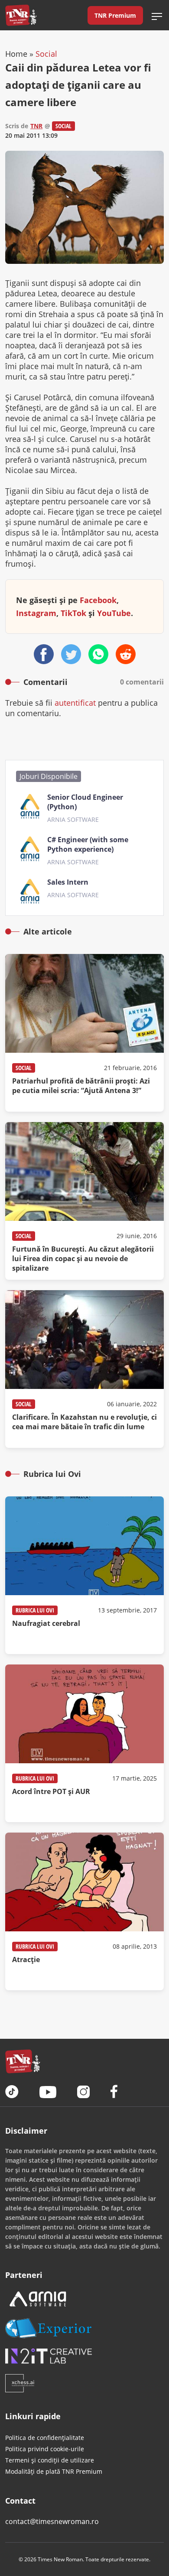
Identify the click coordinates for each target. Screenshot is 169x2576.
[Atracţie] (84, 1911)
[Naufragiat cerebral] (84, 1575)
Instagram (36, 613)
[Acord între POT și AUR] (84, 1743)
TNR (36, 126)
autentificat (75, 703)
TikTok (73, 613)
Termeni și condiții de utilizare (50, 2460)
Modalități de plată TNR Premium (54, 2471)
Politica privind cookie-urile (45, 2449)
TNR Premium (115, 15)
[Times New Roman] (21, 15)
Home (16, 54)
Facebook (98, 600)
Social (46, 54)
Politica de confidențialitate (45, 2438)
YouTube (114, 613)
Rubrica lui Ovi (35, 1610)
